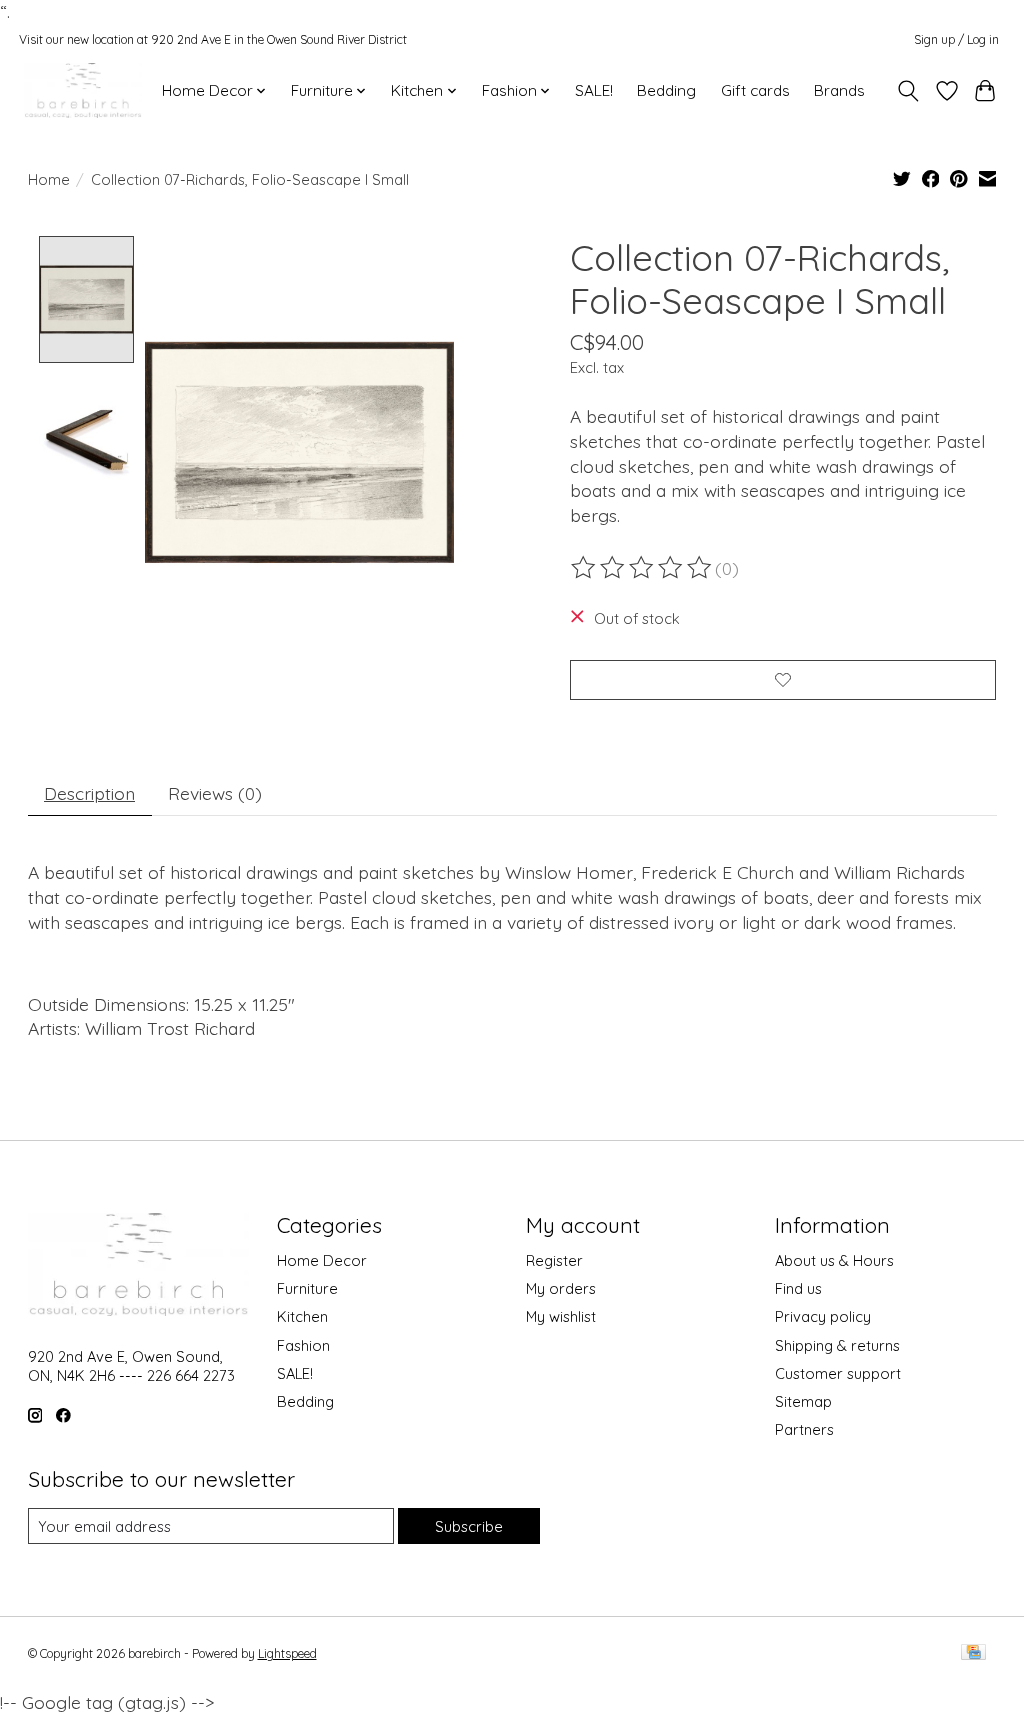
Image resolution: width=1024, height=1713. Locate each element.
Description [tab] (89, 793)
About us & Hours (834, 1260)
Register (554, 1260)
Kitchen (302, 1316)
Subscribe (469, 1526)
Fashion (303, 1345)
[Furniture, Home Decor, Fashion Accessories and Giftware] (83, 90)
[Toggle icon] (907, 91)
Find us (798, 1288)
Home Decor (322, 1260)
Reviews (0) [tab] (215, 793)
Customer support (838, 1373)
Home (49, 179)
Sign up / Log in (956, 39)
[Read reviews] (643, 568)
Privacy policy (823, 1316)
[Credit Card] (973, 1653)
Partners (804, 1429)
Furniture (307, 1288)
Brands (839, 90)
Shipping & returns (837, 1345)
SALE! (594, 90)
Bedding (666, 90)
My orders (561, 1288)
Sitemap (803, 1401)
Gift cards (755, 90)
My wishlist (561, 1316)
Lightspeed (287, 1653)
